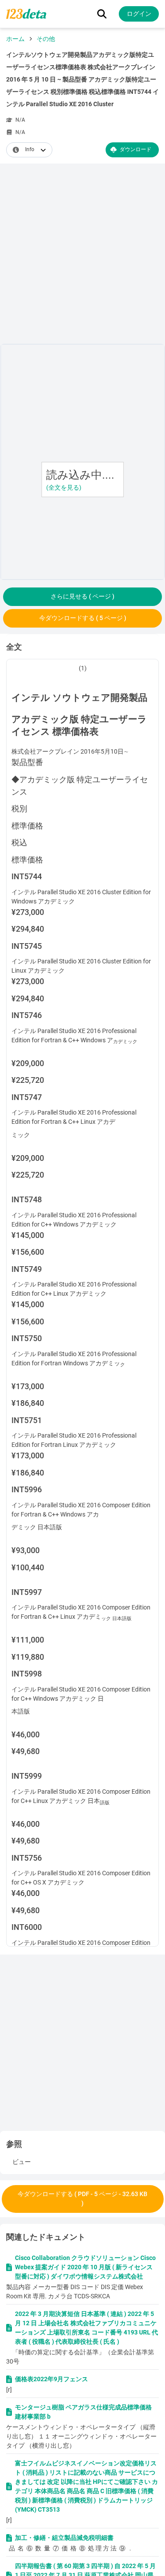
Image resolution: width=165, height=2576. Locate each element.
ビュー (22, 2162)
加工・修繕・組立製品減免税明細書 (64, 2538)
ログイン (139, 14)
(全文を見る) (64, 487)
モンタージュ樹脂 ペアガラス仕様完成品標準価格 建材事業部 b (83, 2412)
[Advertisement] (82, 255)
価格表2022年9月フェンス (51, 2379)
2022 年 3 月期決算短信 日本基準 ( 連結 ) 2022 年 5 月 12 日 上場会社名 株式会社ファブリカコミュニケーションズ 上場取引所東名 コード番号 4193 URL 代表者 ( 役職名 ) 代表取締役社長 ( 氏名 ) (86, 2328)
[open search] (102, 14)
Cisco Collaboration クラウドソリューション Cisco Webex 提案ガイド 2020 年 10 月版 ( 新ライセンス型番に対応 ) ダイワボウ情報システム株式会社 (85, 2267)
